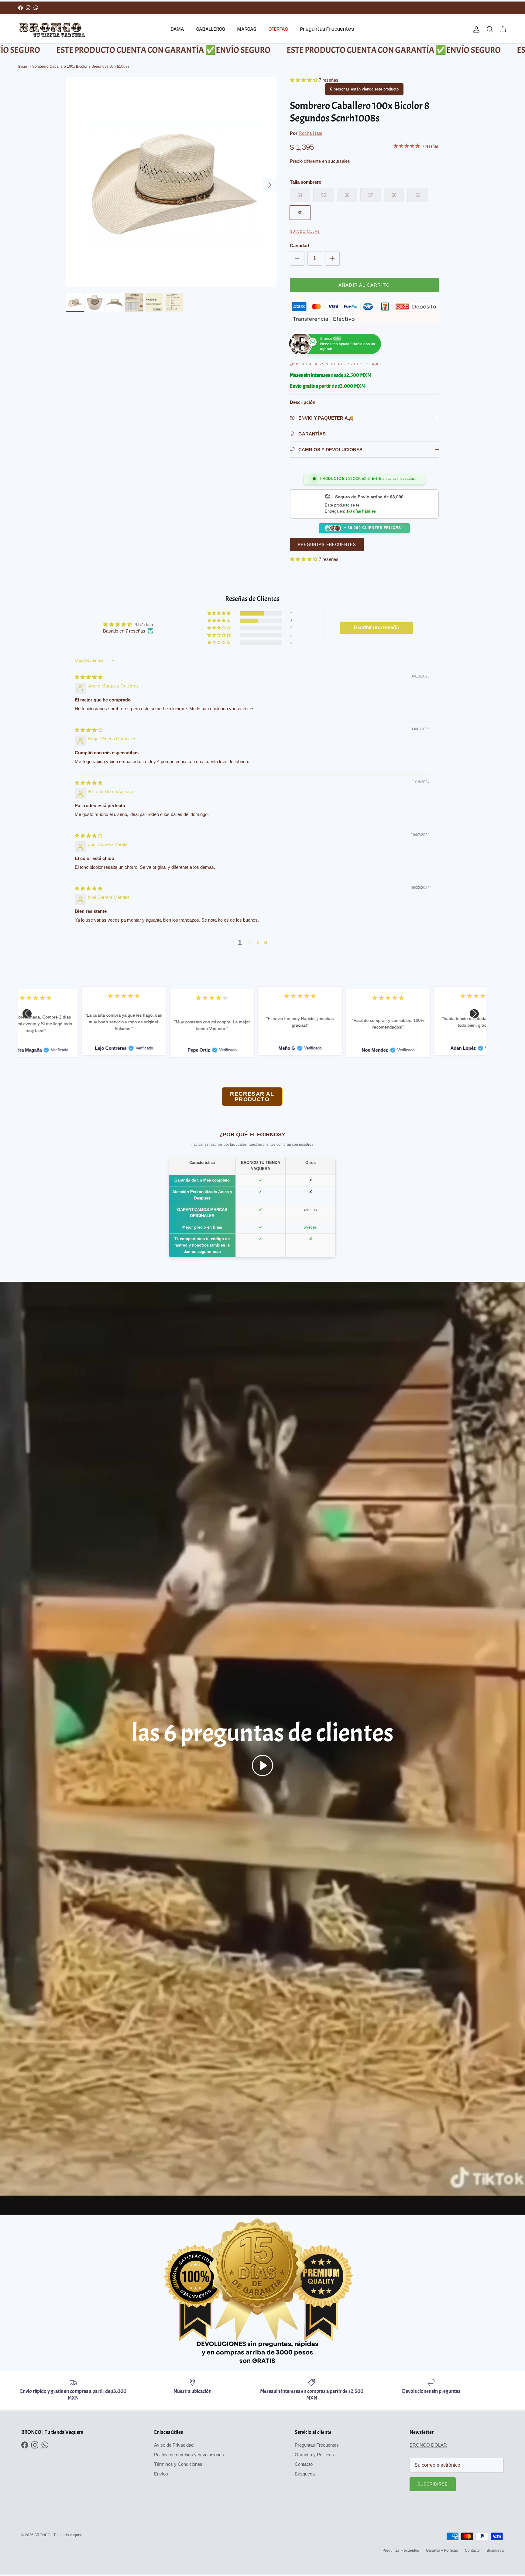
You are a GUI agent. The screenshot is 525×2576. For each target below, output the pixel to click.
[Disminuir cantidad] (297, 258)
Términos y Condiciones (178, 2464)
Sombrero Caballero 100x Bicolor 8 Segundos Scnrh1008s (81, 67)
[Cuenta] (475, 29)
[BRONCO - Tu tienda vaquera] (52, 30)
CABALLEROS (211, 29)
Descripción (303, 402)
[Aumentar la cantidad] (332, 258)
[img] (89, 677)
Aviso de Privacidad (174, 2445)
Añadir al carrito (364, 285)
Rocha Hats (311, 133)
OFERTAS (278, 29)
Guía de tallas (305, 231)
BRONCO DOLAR (428, 2445)
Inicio (23, 67)
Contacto (304, 2464)
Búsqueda (305, 2474)
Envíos (161, 2474)
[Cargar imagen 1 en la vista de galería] (171, 182)
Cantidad (299, 246)
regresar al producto (252, 1097)
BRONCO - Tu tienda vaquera (59, 2535)
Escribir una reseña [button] (376, 628)
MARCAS (247, 29)
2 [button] (249, 943)
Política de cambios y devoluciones (189, 2455)
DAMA (177, 29)
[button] (304, 80)
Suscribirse (433, 2484)
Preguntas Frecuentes (327, 29)
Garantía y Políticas (314, 2455)
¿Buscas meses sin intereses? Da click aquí (336, 364)
